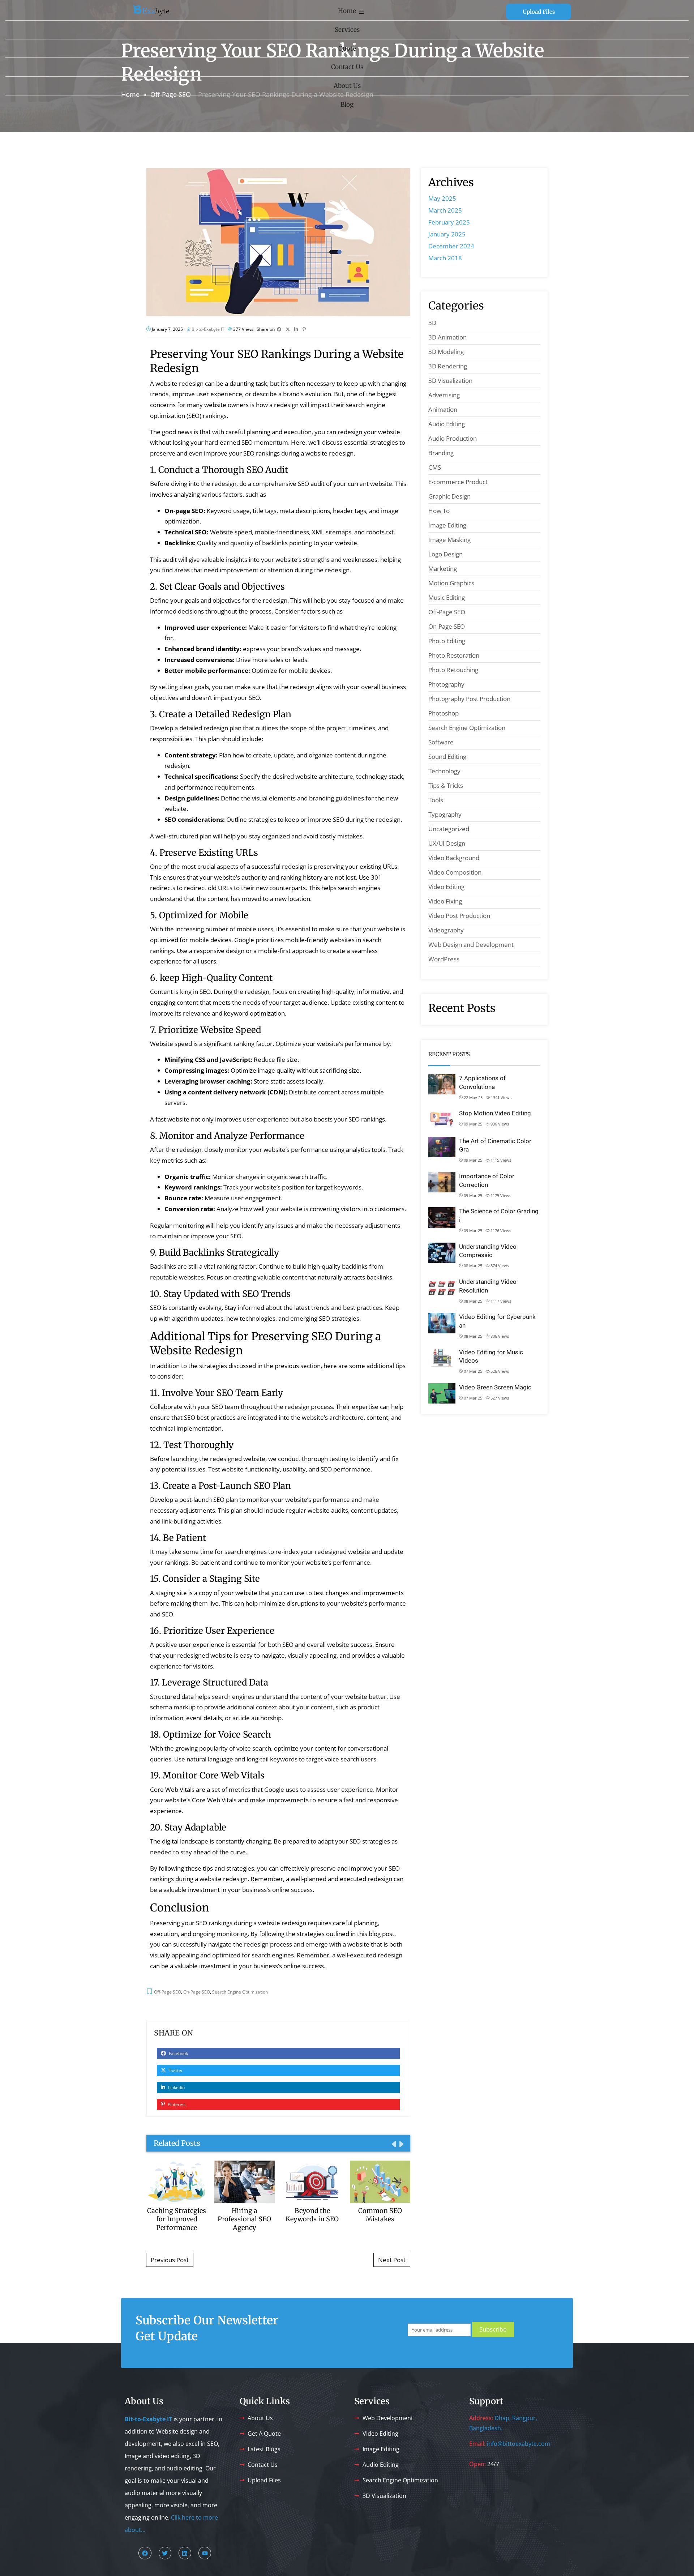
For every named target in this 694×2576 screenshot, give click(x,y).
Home (347, 11)
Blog (347, 104)
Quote (347, 48)
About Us (347, 86)
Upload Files (539, 12)
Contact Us (347, 67)
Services (347, 30)
